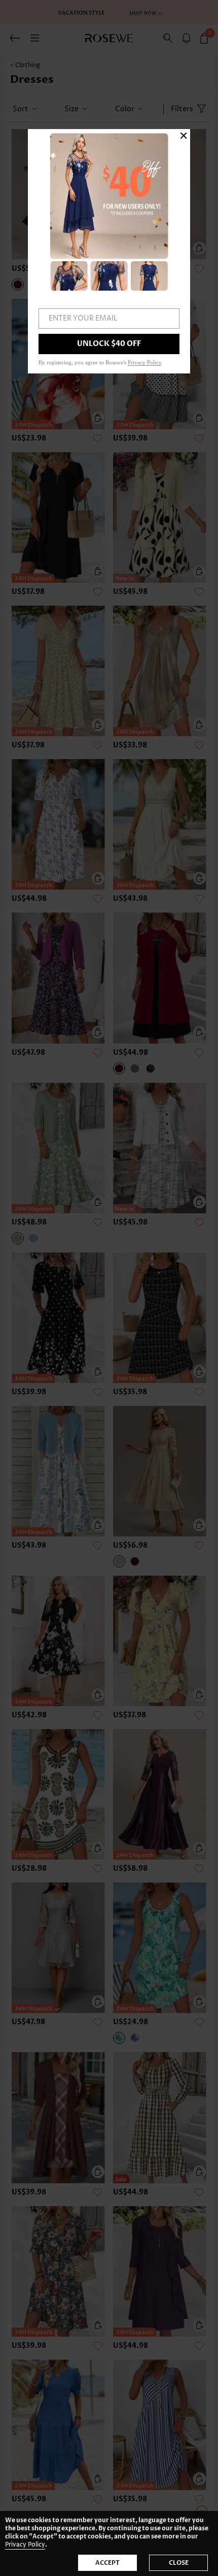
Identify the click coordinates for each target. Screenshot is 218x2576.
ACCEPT (107, 2563)
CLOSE (179, 2563)
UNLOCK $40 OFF (109, 344)
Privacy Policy (25, 2545)
